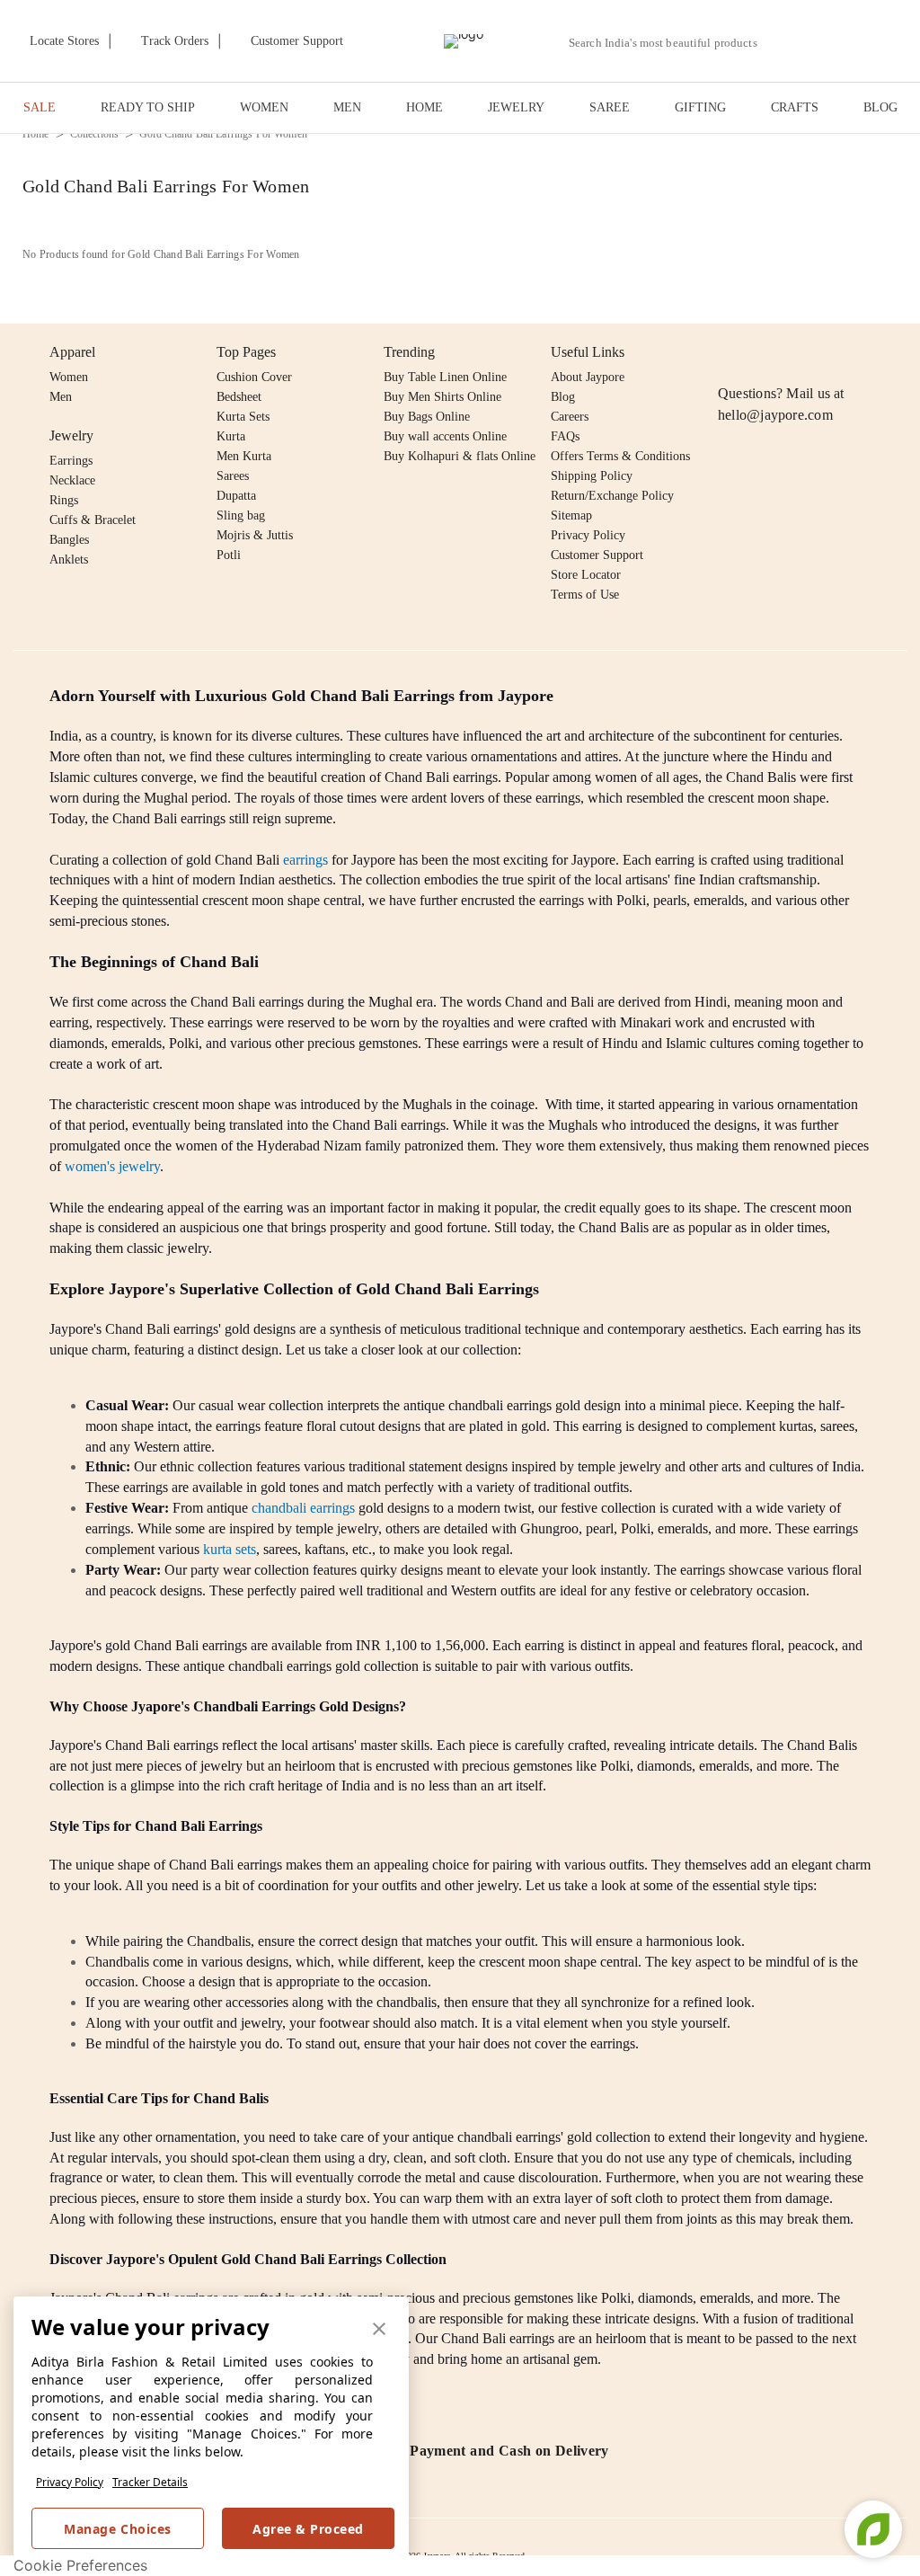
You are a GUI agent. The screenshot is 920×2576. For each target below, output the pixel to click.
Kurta (231, 436)
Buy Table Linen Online (445, 377)
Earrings (71, 461)
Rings (64, 500)
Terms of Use (585, 595)
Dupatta (236, 496)
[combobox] (670, 43)
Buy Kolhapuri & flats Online (460, 456)
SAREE (610, 107)
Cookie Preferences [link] (80, 2565)
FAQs (565, 436)
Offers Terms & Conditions (620, 456)
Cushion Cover (254, 377)
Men (61, 397)
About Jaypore (588, 377)
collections (95, 134)
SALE (40, 107)
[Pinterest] (867, 352)
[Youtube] (832, 352)
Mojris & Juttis (255, 535)
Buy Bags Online (427, 417)
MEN (347, 107)
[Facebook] (764, 352)
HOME (425, 107)
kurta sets (230, 1549)
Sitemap (571, 515)
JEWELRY (516, 107)
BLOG (880, 107)
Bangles (69, 540)
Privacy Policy (70, 2482)
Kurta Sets (243, 417)
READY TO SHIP (148, 107)
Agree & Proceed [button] (308, 2529)
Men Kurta (244, 456)
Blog (563, 397)
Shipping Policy (592, 476)
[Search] (781, 43)
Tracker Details (150, 2482)
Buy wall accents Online (445, 436)
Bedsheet (239, 397)
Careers (570, 417)
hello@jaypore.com (775, 415)
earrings (305, 860)
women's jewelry (112, 1166)
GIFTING (700, 107)
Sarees (233, 476)
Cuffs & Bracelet (93, 520)
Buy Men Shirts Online (442, 397)
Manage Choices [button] (117, 2529)
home (36, 134)
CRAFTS (795, 107)
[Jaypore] (464, 41)
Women (69, 377)
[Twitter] (798, 352)
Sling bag (241, 515)
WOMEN (264, 107)
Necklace (72, 480)
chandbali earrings (303, 1508)
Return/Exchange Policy (612, 496)
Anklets (69, 560)
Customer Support (597, 555)
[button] (823, 41)
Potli (229, 555)
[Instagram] (729, 352)
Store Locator (586, 575)
